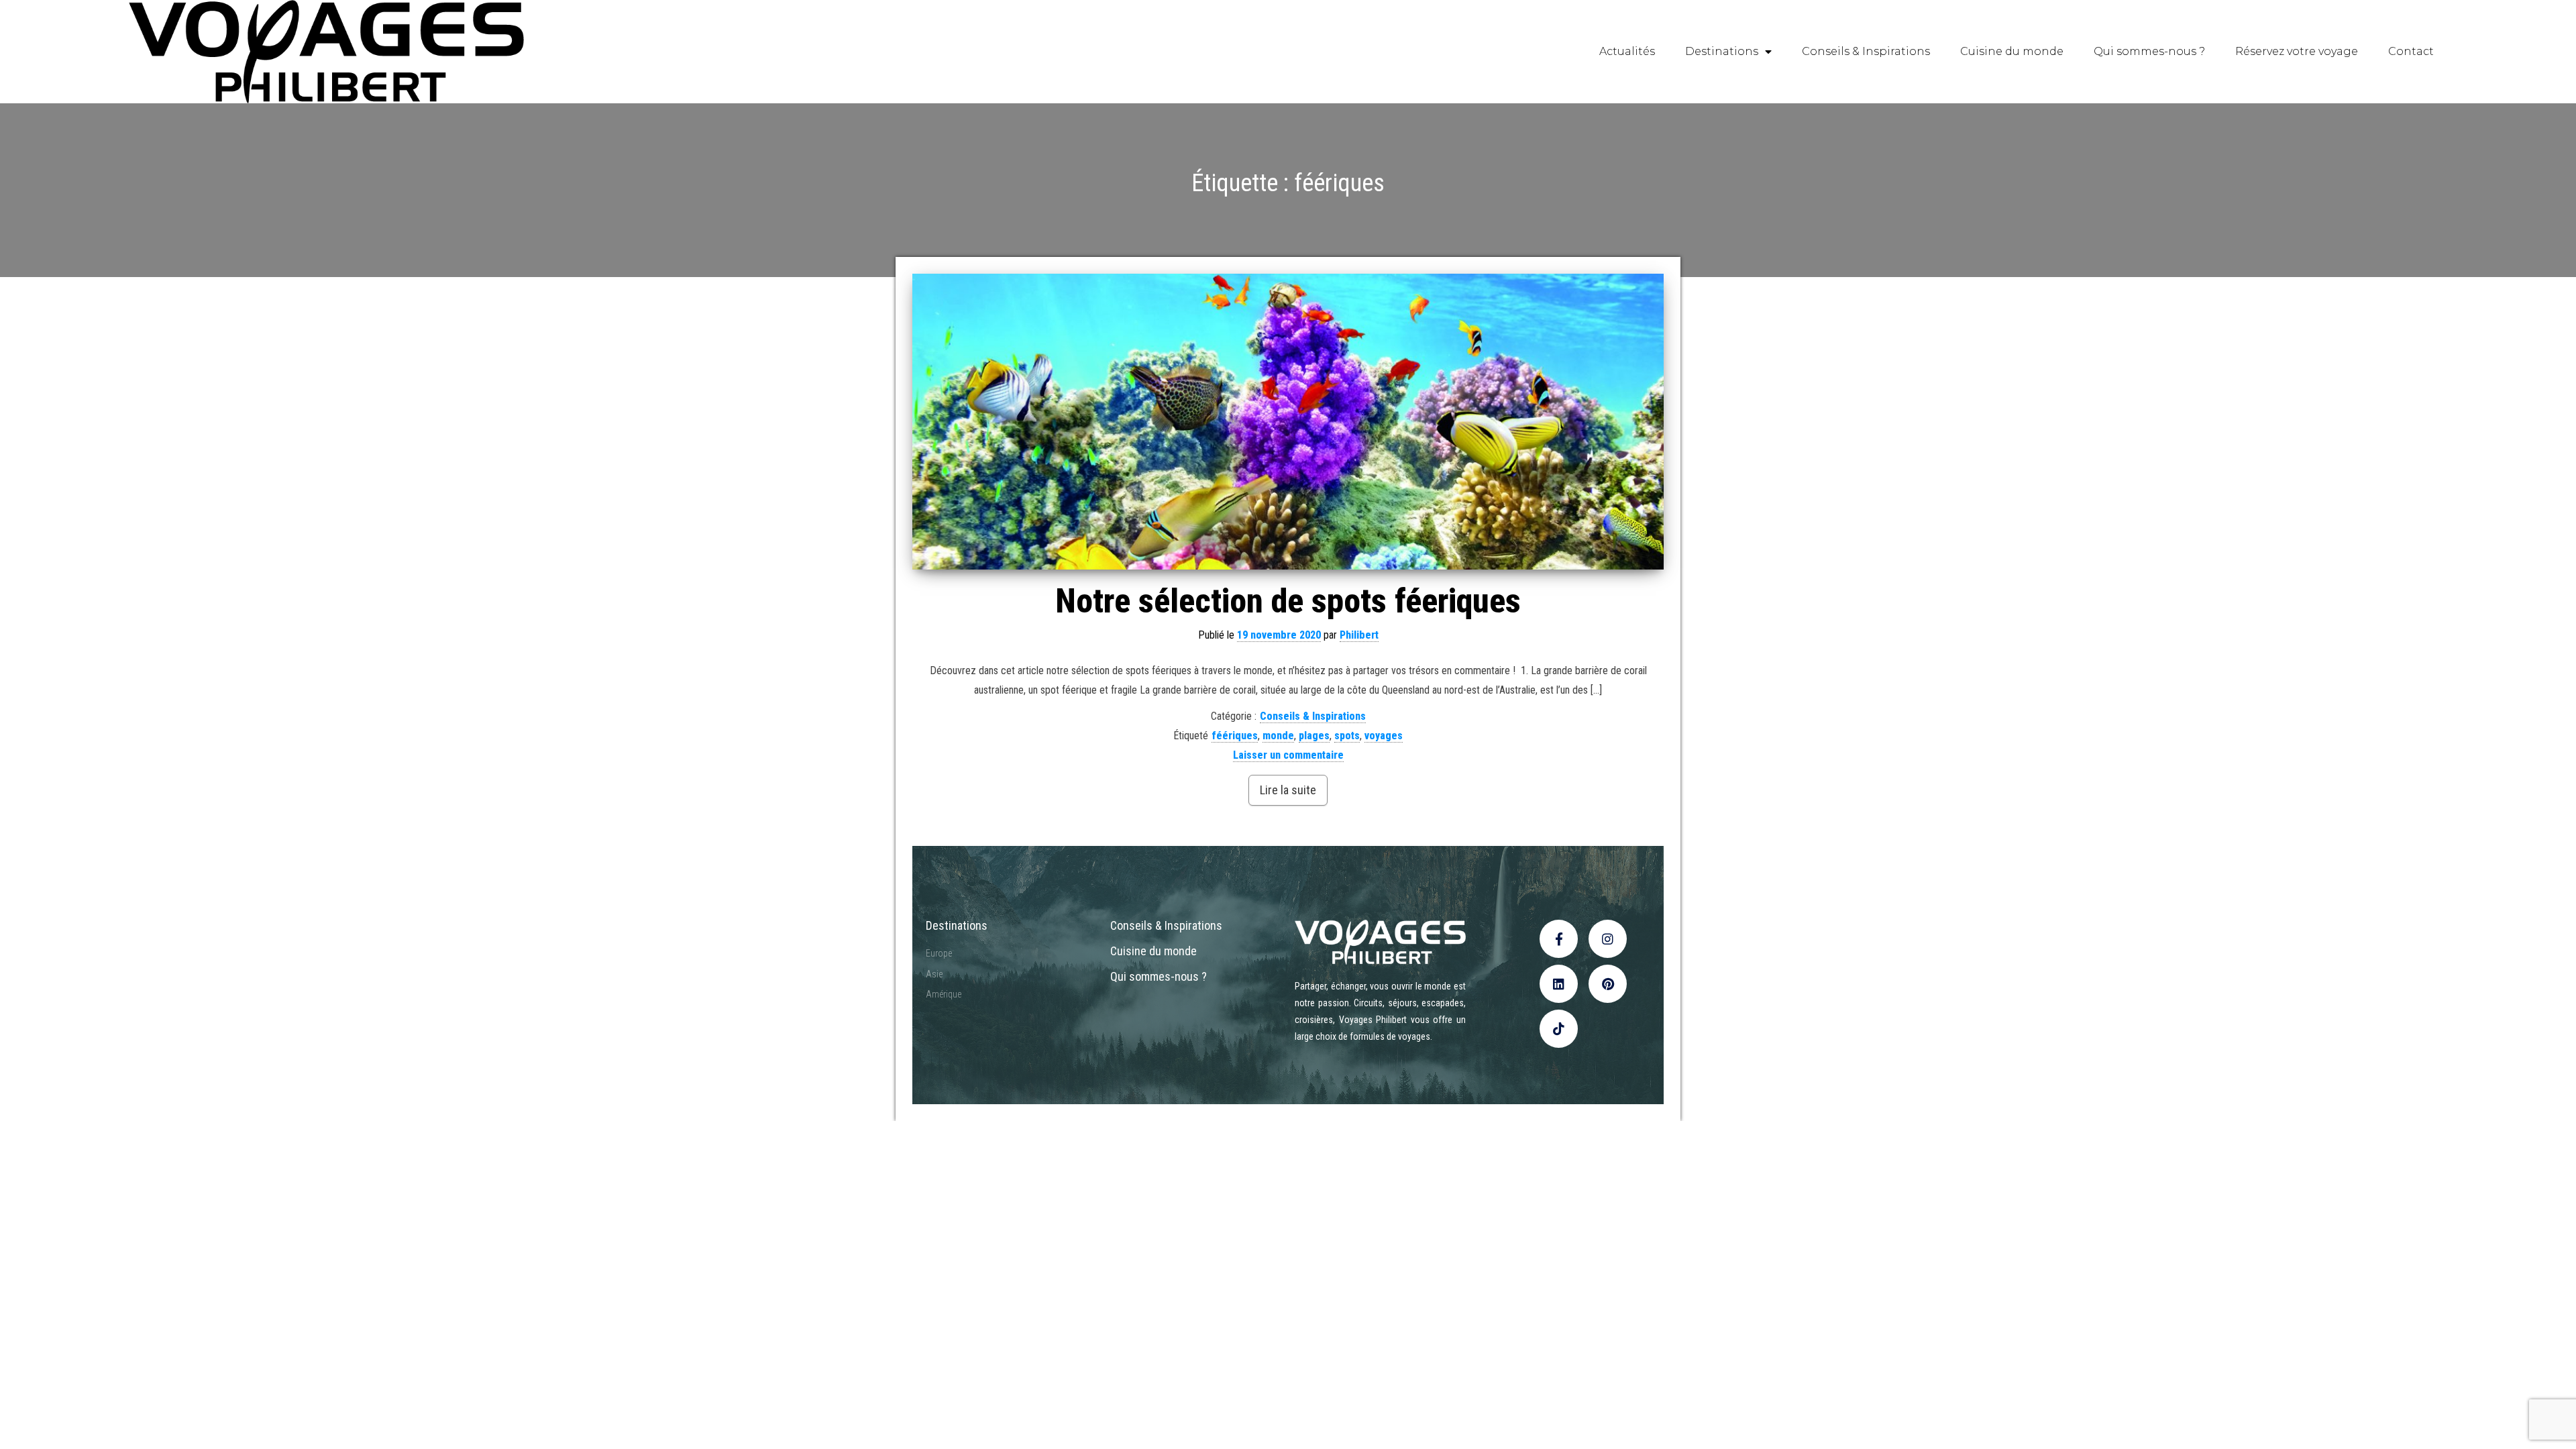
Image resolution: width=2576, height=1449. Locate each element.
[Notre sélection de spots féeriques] (1288, 421)
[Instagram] (1608, 939)
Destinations (1722, 51)
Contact (2411, 51)
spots (1347, 736)
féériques (1235, 736)
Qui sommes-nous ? (2149, 51)
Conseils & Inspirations (1866, 51)
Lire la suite (1288, 790)
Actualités (1627, 51)
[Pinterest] (1608, 984)
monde (1278, 736)
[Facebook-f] (1559, 939)
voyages (1384, 736)
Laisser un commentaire (1288, 755)
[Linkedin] (1559, 984)
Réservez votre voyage (2297, 51)
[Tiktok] (1559, 1029)
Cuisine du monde (2012, 51)
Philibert (1359, 635)
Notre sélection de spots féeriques (1288, 601)
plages (1314, 736)
